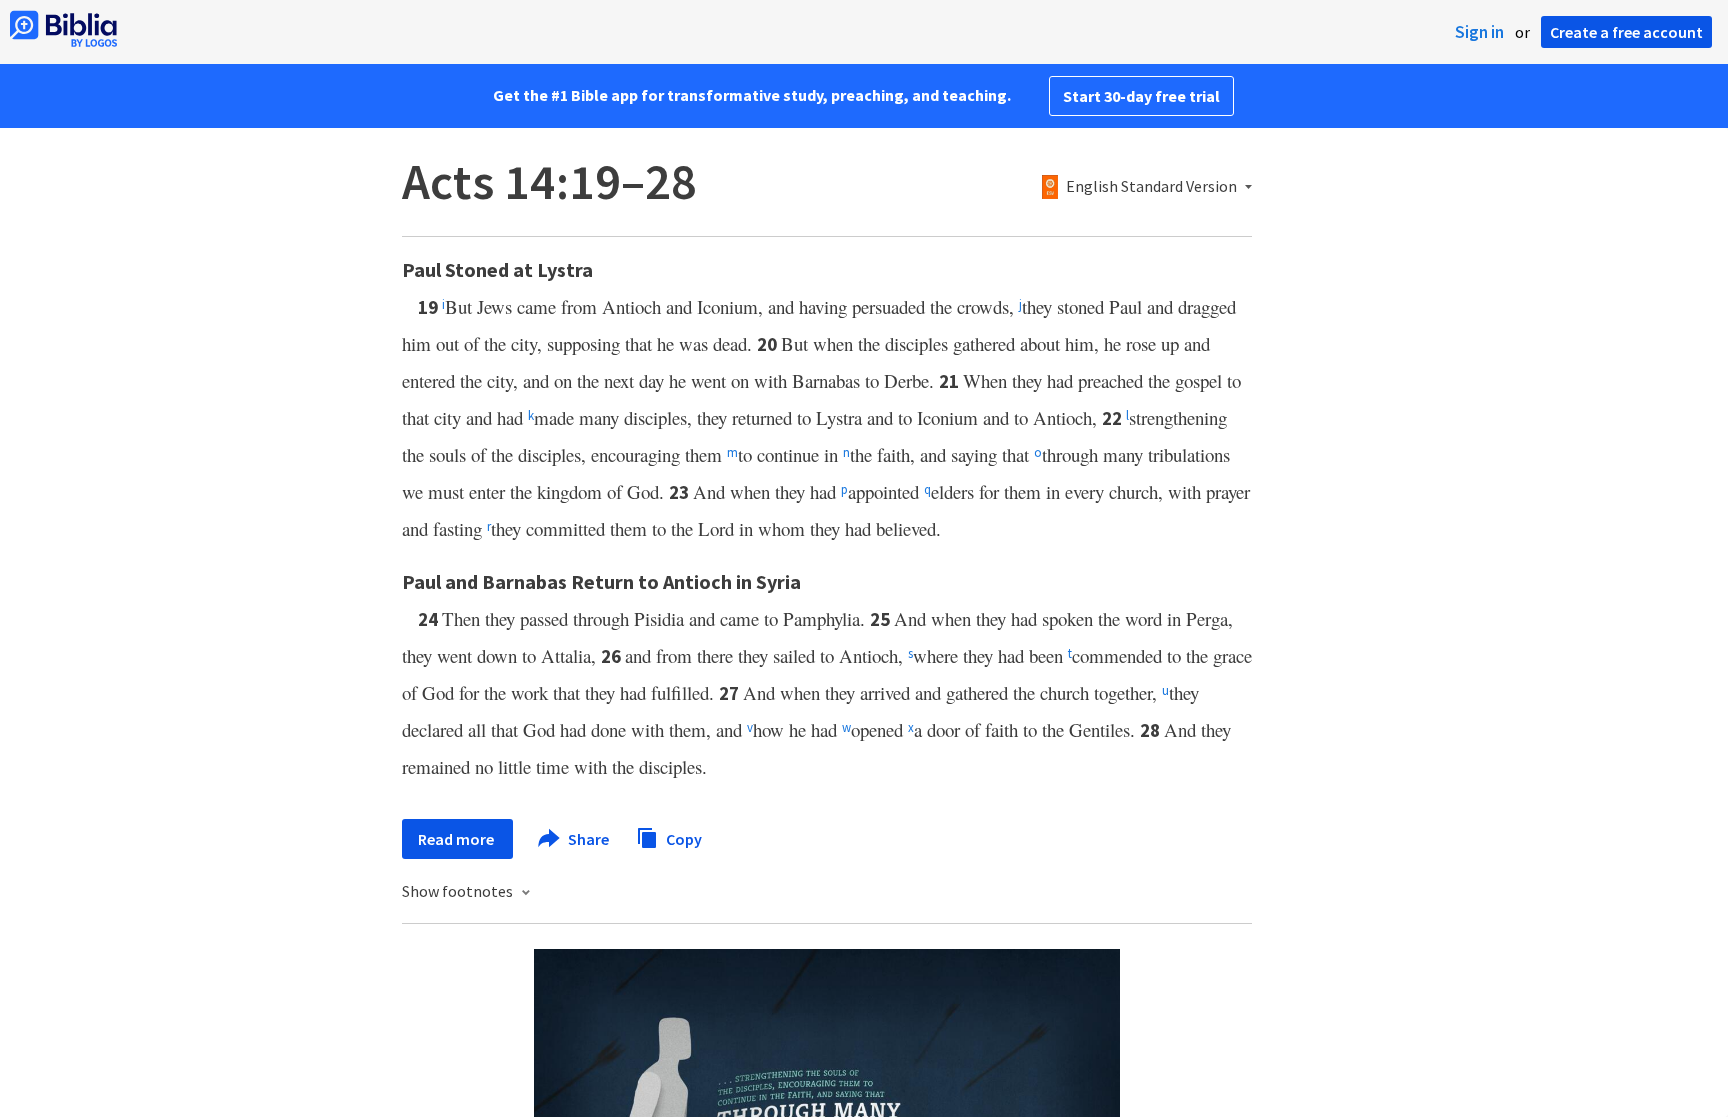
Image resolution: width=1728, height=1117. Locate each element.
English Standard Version (1151, 187)
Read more (457, 839)
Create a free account (1626, 32)
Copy (682, 838)
